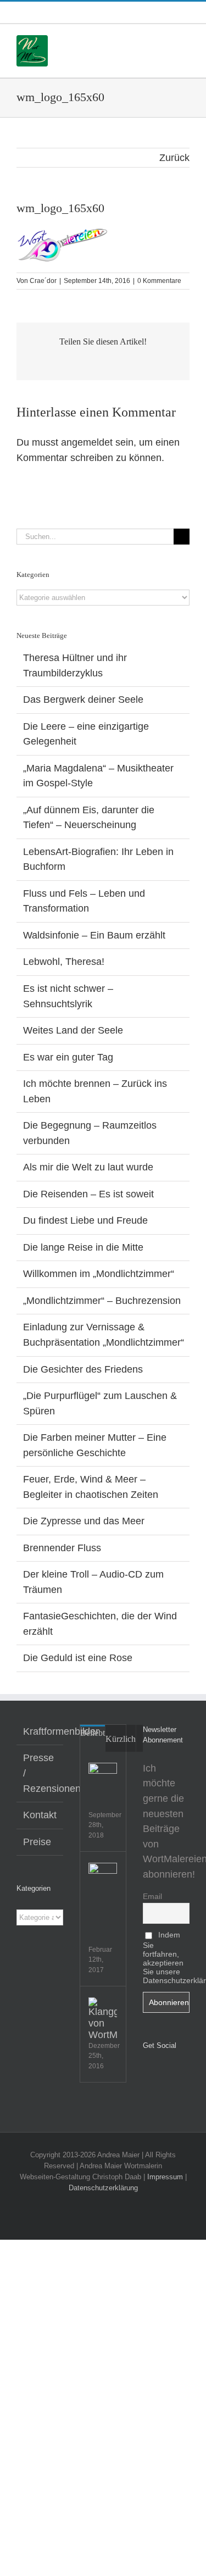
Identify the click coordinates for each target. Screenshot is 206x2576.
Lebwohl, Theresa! (64, 962)
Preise (37, 1842)
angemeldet (87, 442)
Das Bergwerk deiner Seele (83, 699)
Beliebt (93, 1733)
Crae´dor (43, 281)
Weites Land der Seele (73, 1030)
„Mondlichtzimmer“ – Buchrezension (102, 1301)
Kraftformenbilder (40, 1731)
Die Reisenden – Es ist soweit (88, 1194)
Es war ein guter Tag (68, 1057)
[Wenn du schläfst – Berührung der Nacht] (103, 1877)
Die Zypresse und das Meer (84, 1521)
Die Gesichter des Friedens (83, 1369)
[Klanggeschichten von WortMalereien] (103, 2019)
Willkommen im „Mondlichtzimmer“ (99, 1274)
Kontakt (40, 1815)
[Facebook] (146, 2074)
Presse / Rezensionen (40, 1773)
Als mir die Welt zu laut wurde (88, 1167)
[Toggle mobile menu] (185, 41)
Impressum (165, 2177)
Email (152, 1896)
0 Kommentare (159, 281)
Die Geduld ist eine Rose (78, 1658)
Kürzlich (121, 1739)
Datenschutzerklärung (103, 2188)
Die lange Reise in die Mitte (83, 1247)
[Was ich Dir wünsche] (103, 1777)
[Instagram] (162, 2074)
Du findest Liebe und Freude (85, 1220)
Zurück (174, 158)
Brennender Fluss (62, 1548)
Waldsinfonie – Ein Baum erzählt (94, 935)
